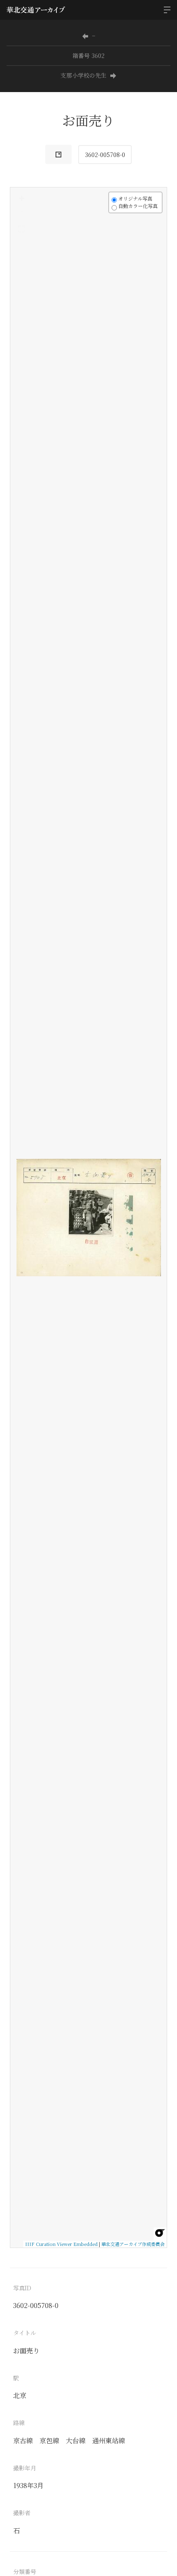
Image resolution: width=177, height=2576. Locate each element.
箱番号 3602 (88, 55)
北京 (20, 2395)
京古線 (23, 2441)
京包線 (49, 2441)
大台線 (76, 2441)
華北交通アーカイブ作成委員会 (133, 2244)
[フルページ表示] (21, 229)
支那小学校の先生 (84, 75)
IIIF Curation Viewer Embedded (61, 2244)
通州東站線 (109, 2441)
